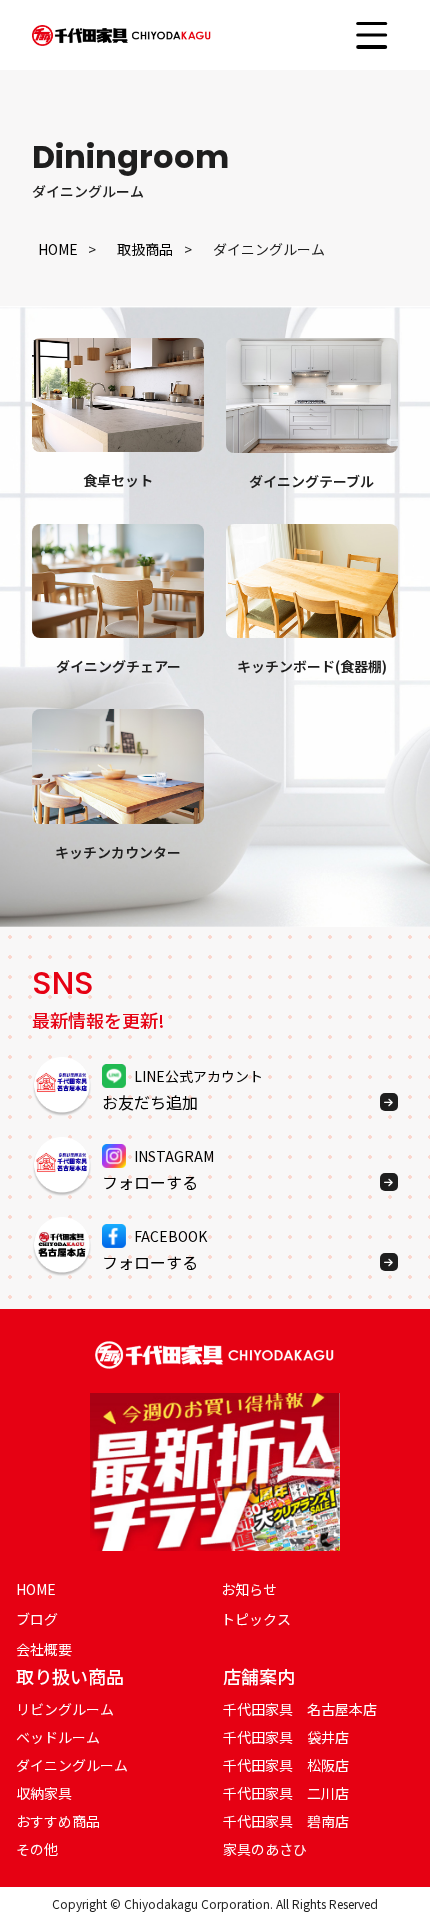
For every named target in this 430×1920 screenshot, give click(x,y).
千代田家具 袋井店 (286, 1737)
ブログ (37, 1619)
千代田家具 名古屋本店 (300, 1709)
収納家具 (44, 1793)
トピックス (256, 1619)
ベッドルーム (58, 1737)
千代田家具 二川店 (286, 1793)
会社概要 (44, 1649)
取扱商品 (145, 249)
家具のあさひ (265, 1849)
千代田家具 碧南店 (286, 1821)
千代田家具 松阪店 (286, 1765)
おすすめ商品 (58, 1821)
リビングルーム (65, 1709)
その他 (37, 1849)
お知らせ (249, 1589)
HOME (58, 249)
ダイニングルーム (72, 1765)
